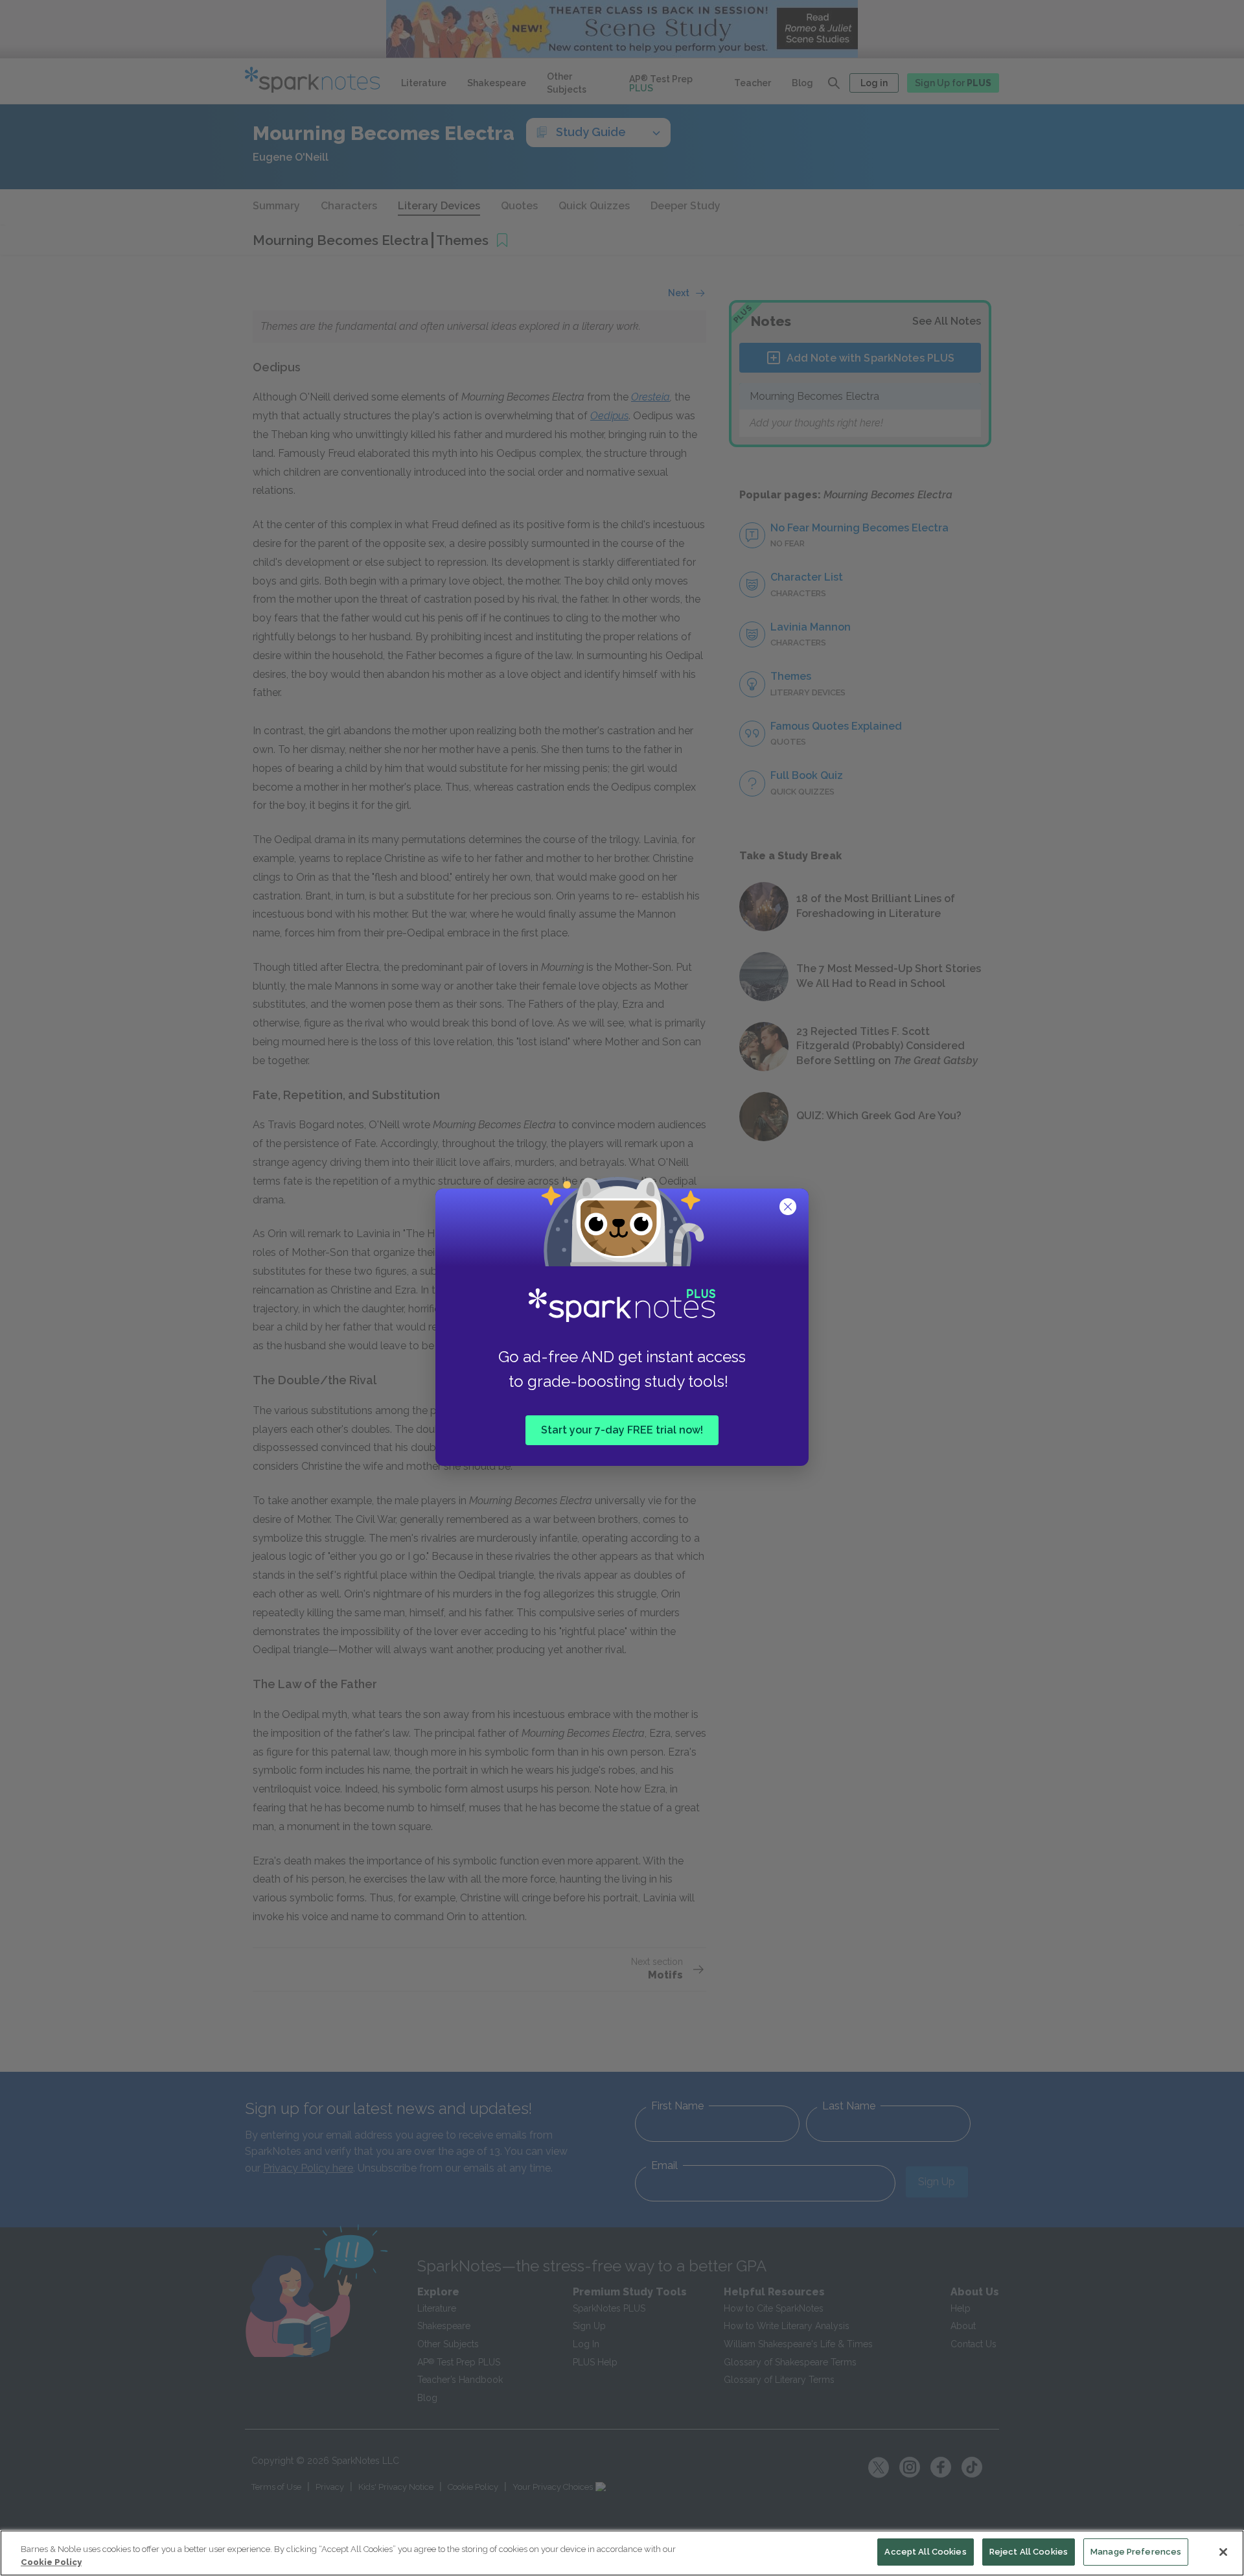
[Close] (1223, 2552)
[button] (789, 1208)
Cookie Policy (51, 2562)
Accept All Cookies (925, 2552)
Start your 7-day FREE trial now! (622, 1429)
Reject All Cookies (1029, 2552)
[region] (622, 2553)
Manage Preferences (1136, 2552)
